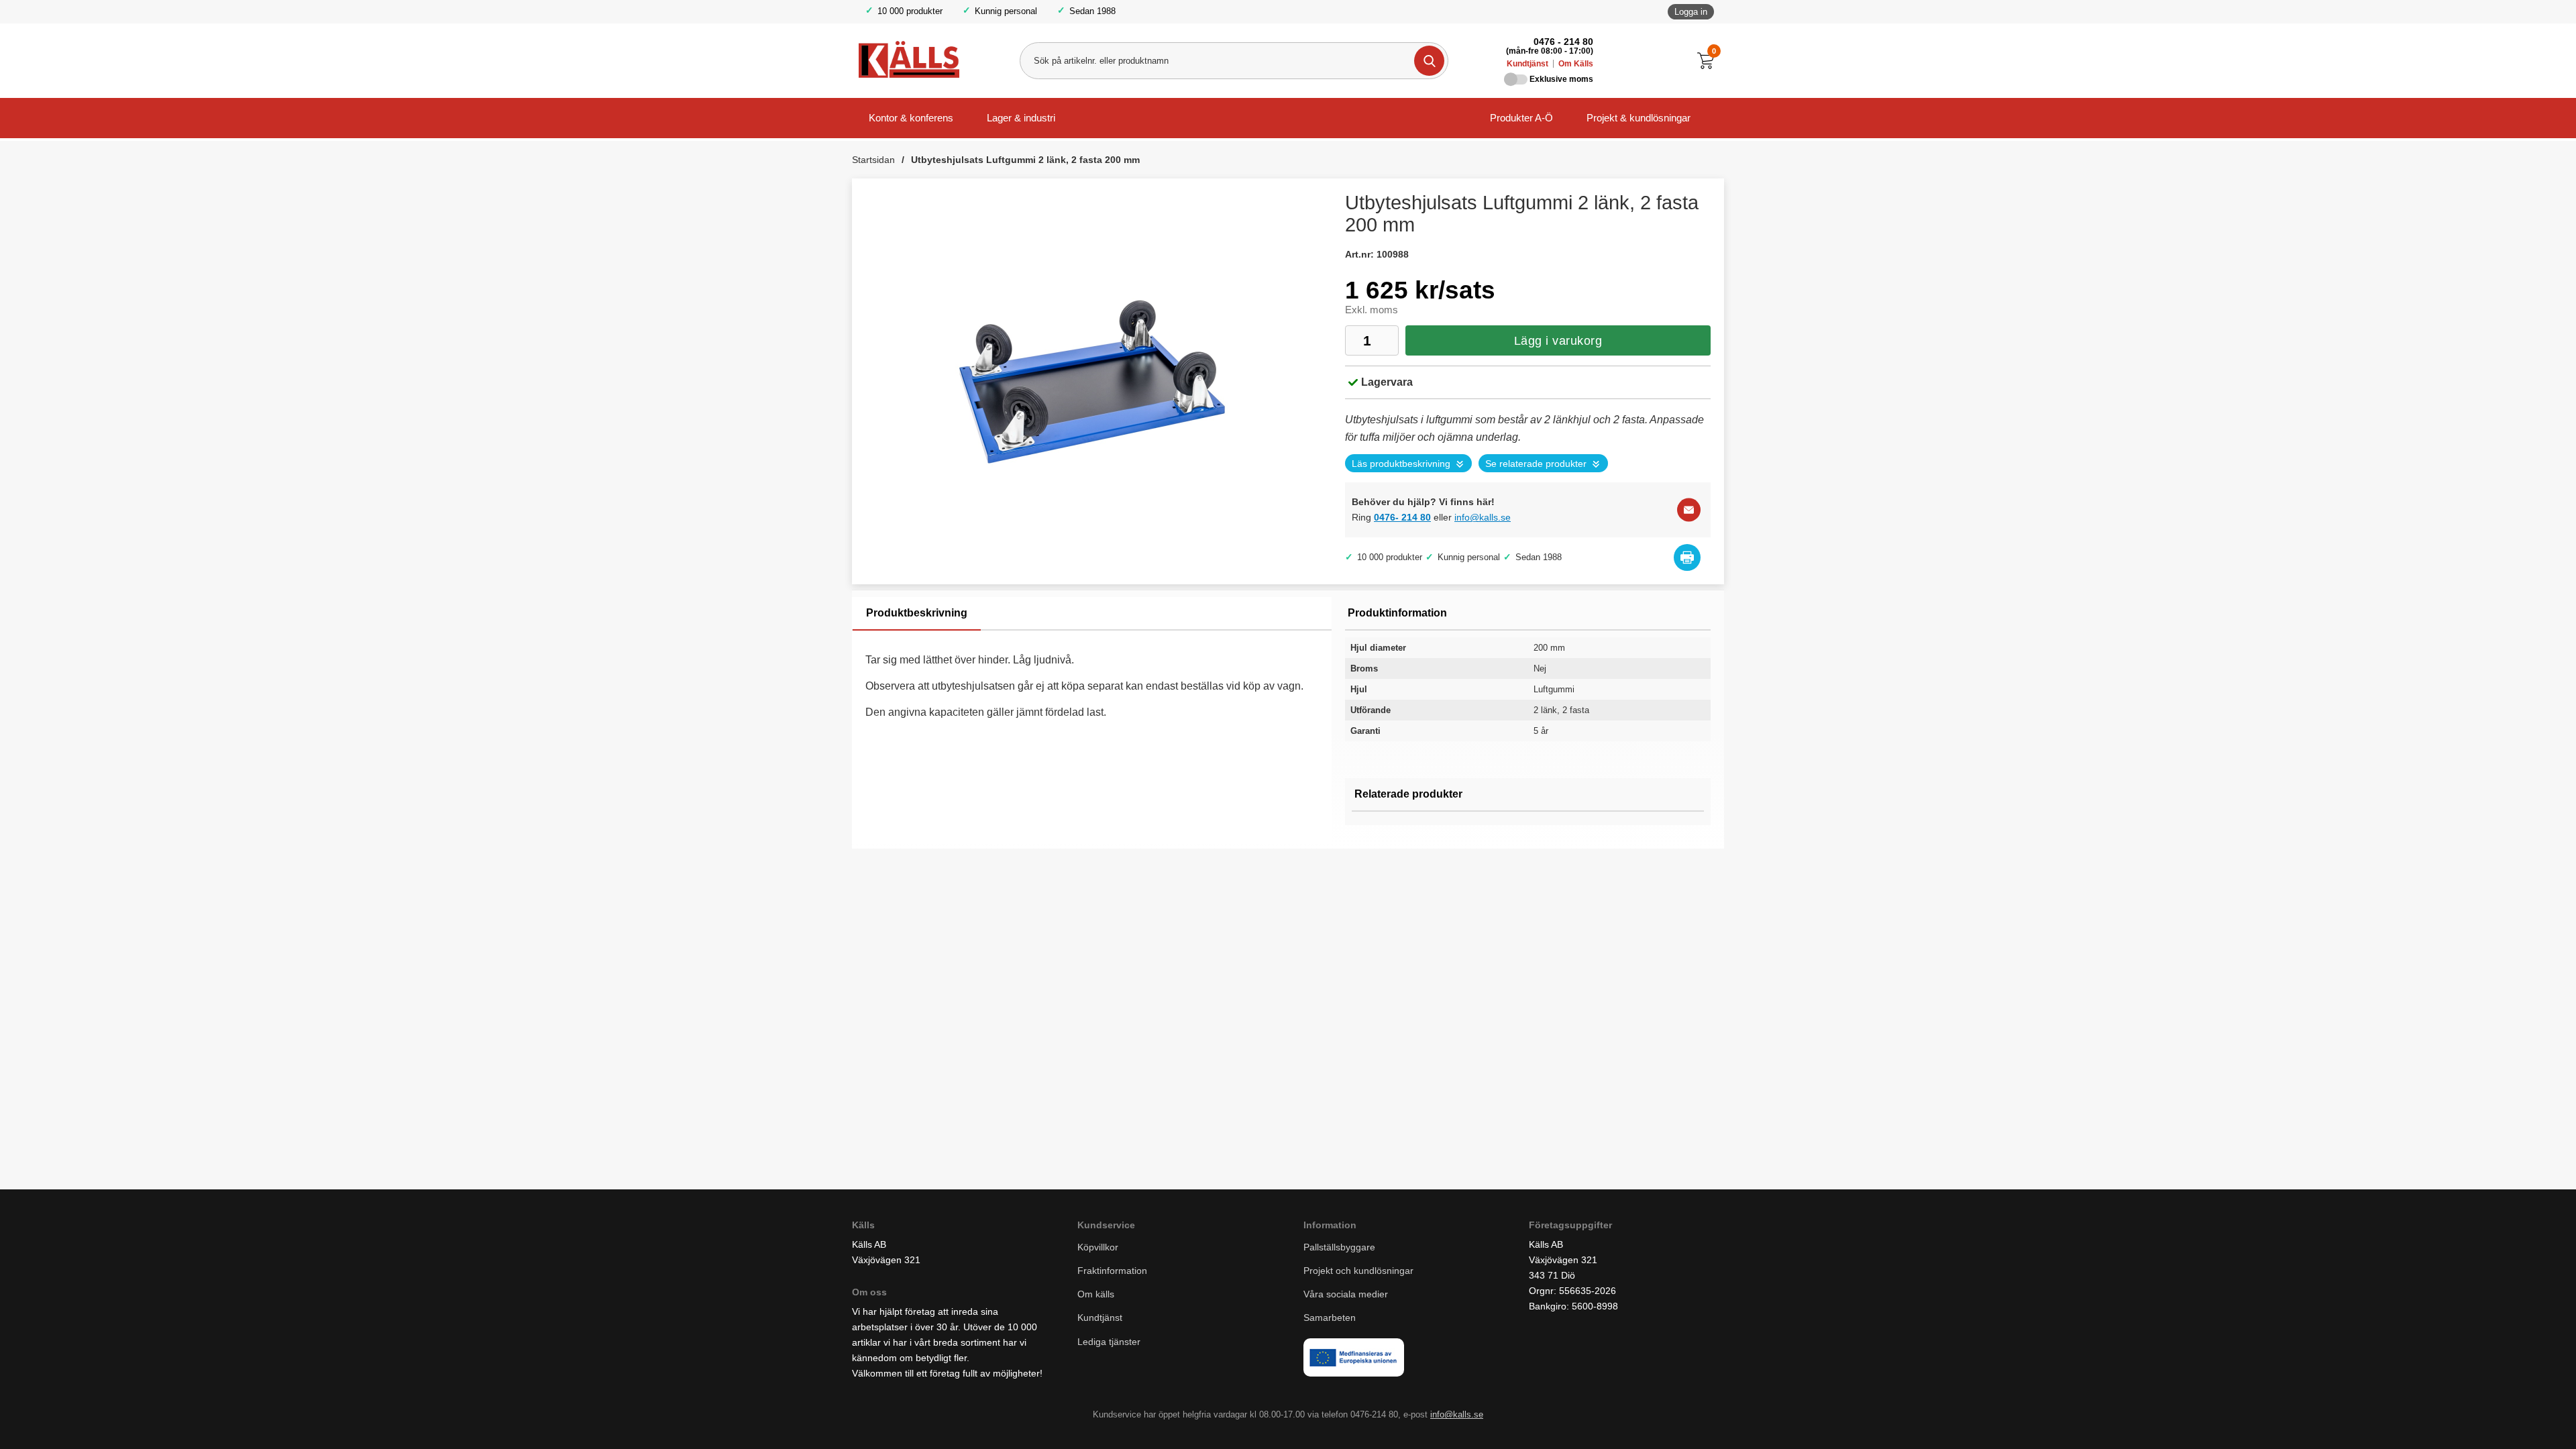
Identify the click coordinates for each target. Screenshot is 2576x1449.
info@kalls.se (1483, 517)
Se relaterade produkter (1536, 464)
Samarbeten (1331, 1318)
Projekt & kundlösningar (1639, 118)
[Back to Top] (2495, 1419)
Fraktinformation (1112, 1271)
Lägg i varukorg (1558, 341)
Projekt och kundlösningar (1358, 1271)
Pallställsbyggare (1339, 1247)
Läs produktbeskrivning (1401, 464)
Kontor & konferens (911, 118)
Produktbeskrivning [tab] (917, 613)
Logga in (1691, 12)
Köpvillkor (1098, 1247)
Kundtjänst (1527, 64)
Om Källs (1576, 64)
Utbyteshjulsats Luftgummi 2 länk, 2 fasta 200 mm (1025, 160)
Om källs (1096, 1294)
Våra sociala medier (1346, 1294)
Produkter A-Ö (1521, 118)
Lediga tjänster (1109, 1342)
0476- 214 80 (1402, 517)
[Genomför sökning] (1429, 61)
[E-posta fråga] (1689, 510)
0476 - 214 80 (1563, 42)
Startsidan (873, 160)
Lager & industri (1021, 118)
